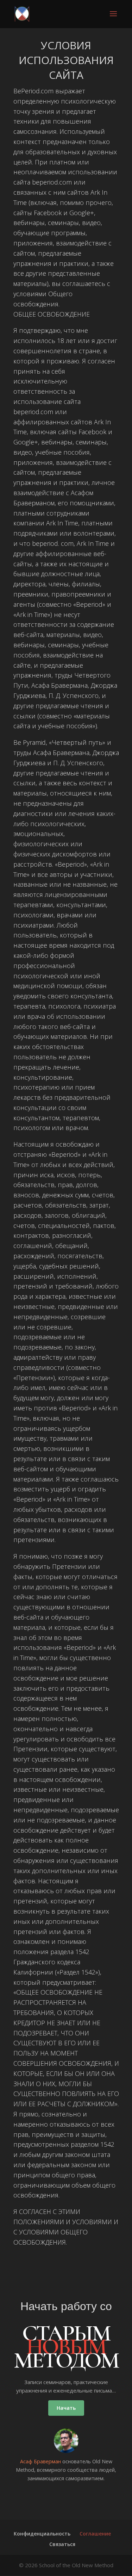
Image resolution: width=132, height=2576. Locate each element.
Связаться (62, 2544)
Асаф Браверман (40, 2461)
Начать (66, 2408)
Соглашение (95, 2534)
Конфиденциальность (42, 2534)
